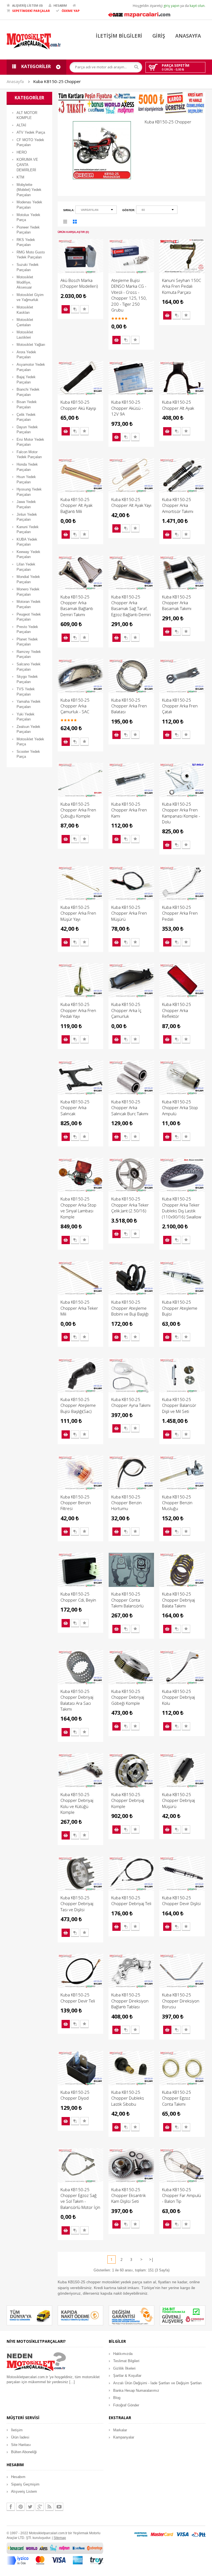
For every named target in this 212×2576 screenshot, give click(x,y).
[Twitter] (30, 2507)
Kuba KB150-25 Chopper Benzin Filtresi (76, 1503)
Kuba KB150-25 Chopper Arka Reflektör (177, 1010)
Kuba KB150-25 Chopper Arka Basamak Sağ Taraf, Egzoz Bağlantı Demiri (131, 606)
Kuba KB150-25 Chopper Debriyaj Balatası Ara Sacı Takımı (77, 1700)
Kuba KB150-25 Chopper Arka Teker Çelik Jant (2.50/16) (130, 1205)
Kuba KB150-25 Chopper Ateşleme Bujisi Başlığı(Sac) (78, 1405)
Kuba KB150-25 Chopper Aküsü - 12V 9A (127, 408)
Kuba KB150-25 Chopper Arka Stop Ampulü (180, 1108)
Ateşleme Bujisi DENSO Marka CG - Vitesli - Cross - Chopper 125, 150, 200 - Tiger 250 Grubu (129, 295)
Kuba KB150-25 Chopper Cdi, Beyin (78, 1597)
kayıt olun (197, 6)
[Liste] (65, 223)
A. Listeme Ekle (84, 309)
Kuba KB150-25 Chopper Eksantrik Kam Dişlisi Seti (128, 2195)
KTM (20, 177)
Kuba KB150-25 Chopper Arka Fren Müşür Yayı (78, 913)
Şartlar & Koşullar (127, 2376)
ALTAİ (21, 125)
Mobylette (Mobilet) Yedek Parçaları (29, 190)
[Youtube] (59, 2507)
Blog (117, 2398)
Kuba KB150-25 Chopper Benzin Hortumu (126, 1503)
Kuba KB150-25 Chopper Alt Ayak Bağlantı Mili (76, 505)
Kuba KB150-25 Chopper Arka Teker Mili (79, 1308)
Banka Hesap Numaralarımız (136, 2390)
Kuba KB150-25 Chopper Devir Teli (78, 1998)
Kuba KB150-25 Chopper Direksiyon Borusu (181, 2001)
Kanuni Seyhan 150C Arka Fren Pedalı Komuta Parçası (181, 286)
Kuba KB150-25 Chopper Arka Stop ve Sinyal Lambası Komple (78, 1208)
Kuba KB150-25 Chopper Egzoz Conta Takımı (177, 2098)
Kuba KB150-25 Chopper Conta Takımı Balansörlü (127, 1600)
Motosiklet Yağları (31, 345)
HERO (22, 152)
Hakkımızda (123, 2354)
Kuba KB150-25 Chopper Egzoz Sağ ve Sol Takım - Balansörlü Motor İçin (80, 2198)
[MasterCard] (162, 2534)
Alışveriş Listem (24, 2491)
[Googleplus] (40, 2507)
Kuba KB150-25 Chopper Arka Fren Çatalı (180, 706)
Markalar (120, 2430)
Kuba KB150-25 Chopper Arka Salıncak (75, 1108)
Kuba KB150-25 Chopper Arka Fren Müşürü (129, 913)
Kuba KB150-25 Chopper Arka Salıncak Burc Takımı (130, 1108)
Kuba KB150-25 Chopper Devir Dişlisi (181, 1901)
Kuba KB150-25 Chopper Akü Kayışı (78, 405)
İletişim (17, 2430)
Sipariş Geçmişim (25, 2484)
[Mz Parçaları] (139, 14)
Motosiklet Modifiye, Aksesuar (25, 282)
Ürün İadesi (20, 2437)
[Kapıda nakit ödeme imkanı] (80, 2315)
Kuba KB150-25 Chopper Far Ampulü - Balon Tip (181, 2195)
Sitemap (60, 2538)
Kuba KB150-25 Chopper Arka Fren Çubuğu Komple (78, 810)
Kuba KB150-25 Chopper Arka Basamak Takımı (177, 603)
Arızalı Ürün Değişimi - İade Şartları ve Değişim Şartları (157, 2383)
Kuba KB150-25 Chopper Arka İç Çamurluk (126, 1010)
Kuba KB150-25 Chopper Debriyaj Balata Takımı (178, 1600)
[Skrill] (198, 2534)
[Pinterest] (20, 2507)
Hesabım (18, 2477)
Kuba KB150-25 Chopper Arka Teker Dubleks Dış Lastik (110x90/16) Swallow (182, 1208)
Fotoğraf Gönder (126, 2405)
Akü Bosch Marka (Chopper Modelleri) (79, 283)
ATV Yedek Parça (31, 132)
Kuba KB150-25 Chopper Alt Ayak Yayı (131, 502)
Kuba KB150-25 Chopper (57, 81)
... (72, 2382)
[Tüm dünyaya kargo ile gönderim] (29, 2315)
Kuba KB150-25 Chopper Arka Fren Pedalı (180, 913)
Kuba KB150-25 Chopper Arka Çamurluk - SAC (75, 706)
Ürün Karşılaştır (75, 309)
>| (151, 2259)
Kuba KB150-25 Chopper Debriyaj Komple (128, 1800)
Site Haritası (21, 2445)
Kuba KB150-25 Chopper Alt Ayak (178, 405)
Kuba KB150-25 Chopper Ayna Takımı (131, 1402)
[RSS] (49, 2507)
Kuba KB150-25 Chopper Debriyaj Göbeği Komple (128, 1697)
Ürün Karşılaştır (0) (73, 232)
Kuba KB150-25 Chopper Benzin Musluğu (177, 1503)
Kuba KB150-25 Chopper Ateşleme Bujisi (180, 1308)
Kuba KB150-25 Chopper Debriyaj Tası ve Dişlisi (77, 1904)
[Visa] (182, 2534)
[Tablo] (75, 223)
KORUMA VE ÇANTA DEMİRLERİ (27, 165)
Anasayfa (15, 81)
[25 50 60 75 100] (157, 211)
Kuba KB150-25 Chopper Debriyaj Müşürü (178, 1800)
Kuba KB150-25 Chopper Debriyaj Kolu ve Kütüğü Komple (77, 1803)
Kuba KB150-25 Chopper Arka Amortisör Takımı (178, 505)
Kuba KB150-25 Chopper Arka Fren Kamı (129, 810)
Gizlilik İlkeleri (124, 2368)
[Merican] (141, 2534)
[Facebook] (11, 2507)
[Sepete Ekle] (66, 309)
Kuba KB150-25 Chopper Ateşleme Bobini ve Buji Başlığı (130, 1308)
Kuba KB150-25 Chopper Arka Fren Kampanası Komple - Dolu (181, 813)
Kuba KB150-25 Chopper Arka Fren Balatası (129, 706)
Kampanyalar (124, 2437)
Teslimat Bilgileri (126, 2361)
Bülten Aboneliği (24, 2452)
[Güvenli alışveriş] (183, 2315)
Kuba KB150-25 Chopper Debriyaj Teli (131, 1901)
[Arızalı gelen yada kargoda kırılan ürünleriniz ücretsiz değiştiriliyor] (132, 2315)
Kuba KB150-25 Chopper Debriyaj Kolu (178, 1697)
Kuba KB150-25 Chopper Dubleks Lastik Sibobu (128, 2098)
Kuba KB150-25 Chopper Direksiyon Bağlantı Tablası (130, 2001)
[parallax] (36, 2363)
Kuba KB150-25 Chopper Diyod (75, 2095)
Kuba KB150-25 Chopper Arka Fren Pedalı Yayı (78, 1010)
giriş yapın (171, 6)
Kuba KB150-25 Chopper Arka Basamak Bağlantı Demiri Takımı (77, 606)
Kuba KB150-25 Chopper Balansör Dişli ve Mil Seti (179, 1405)
